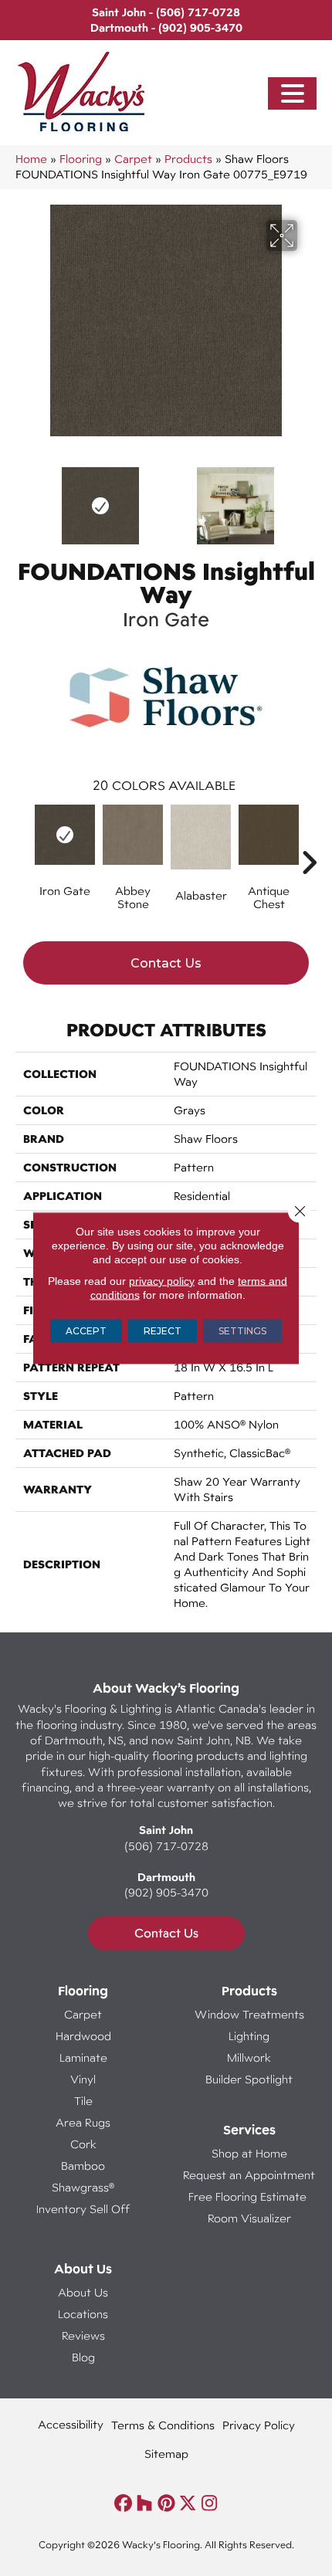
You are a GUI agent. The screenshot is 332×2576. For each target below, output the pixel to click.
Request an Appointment (249, 2175)
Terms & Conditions (163, 2425)
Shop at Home (249, 2153)
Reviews (83, 2335)
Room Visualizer (249, 2218)
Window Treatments (249, 2014)
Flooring (81, 159)
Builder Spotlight (249, 2079)
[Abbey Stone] (133, 835)
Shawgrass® (83, 2187)
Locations (83, 2314)
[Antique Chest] (269, 835)
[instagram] (210, 2504)
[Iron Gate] (65, 835)
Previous (23, 498)
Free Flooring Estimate (249, 2196)
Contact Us (166, 963)
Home (31, 159)
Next (309, 498)
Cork (83, 2144)
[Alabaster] (201, 837)
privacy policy (162, 1281)
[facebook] (123, 2504)
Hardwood (83, 2036)
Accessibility (71, 2424)
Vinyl (83, 2079)
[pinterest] (166, 2504)
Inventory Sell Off (83, 2209)
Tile (83, 2101)
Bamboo (83, 2166)
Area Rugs (83, 2122)
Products (188, 159)
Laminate (83, 2057)
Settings (242, 1331)
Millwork (249, 2057)
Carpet (133, 159)
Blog (83, 2357)
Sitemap (166, 2454)
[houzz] (145, 2504)
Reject (163, 1331)
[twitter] (188, 2504)
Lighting (249, 2036)
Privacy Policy (259, 2425)
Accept (86, 1331)
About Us (83, 2292)
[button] (293, 94)
